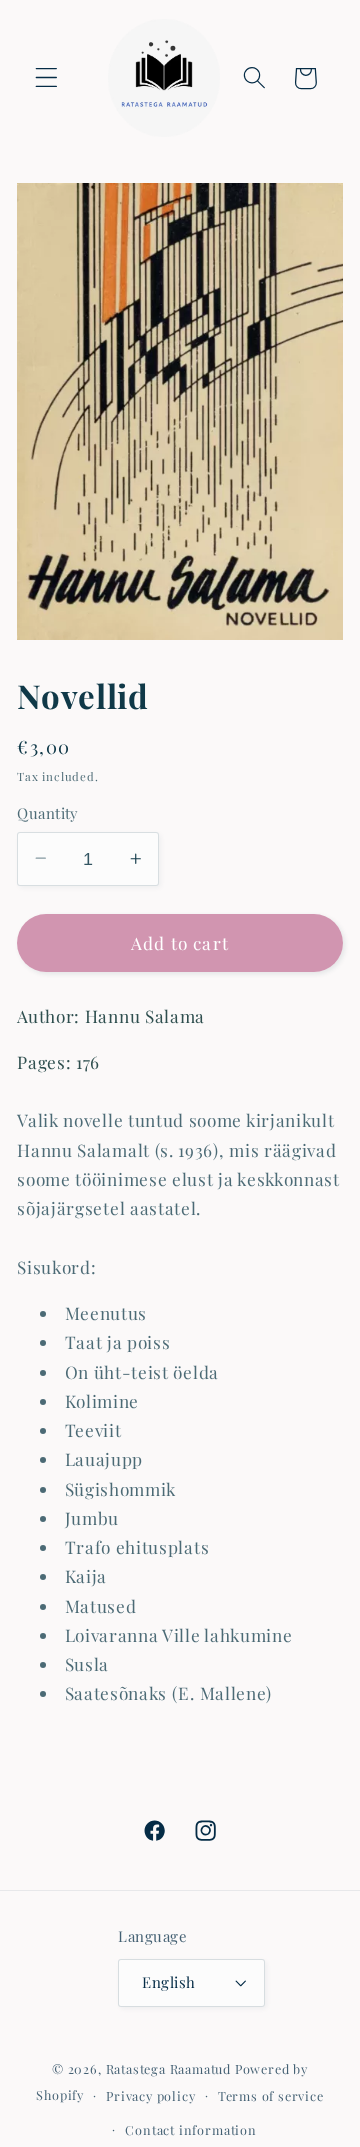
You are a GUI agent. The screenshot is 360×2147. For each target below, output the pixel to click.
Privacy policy (150, 2095)
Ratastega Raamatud (169, 2068)
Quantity (48, 813)
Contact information (190, 2129)
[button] (46, 78)
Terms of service (271, 2095)
